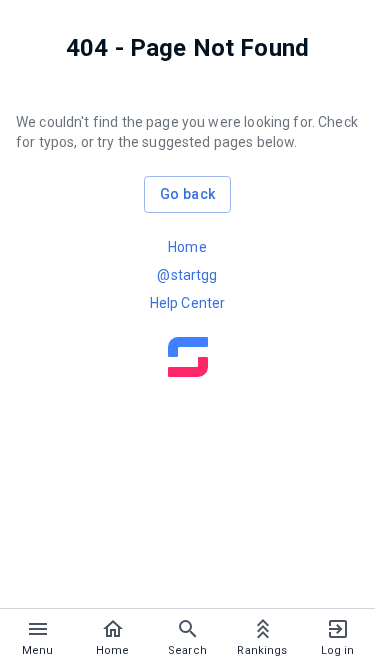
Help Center (188, 303)
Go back (188, 194)
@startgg (187, 275)
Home (187, 247)
